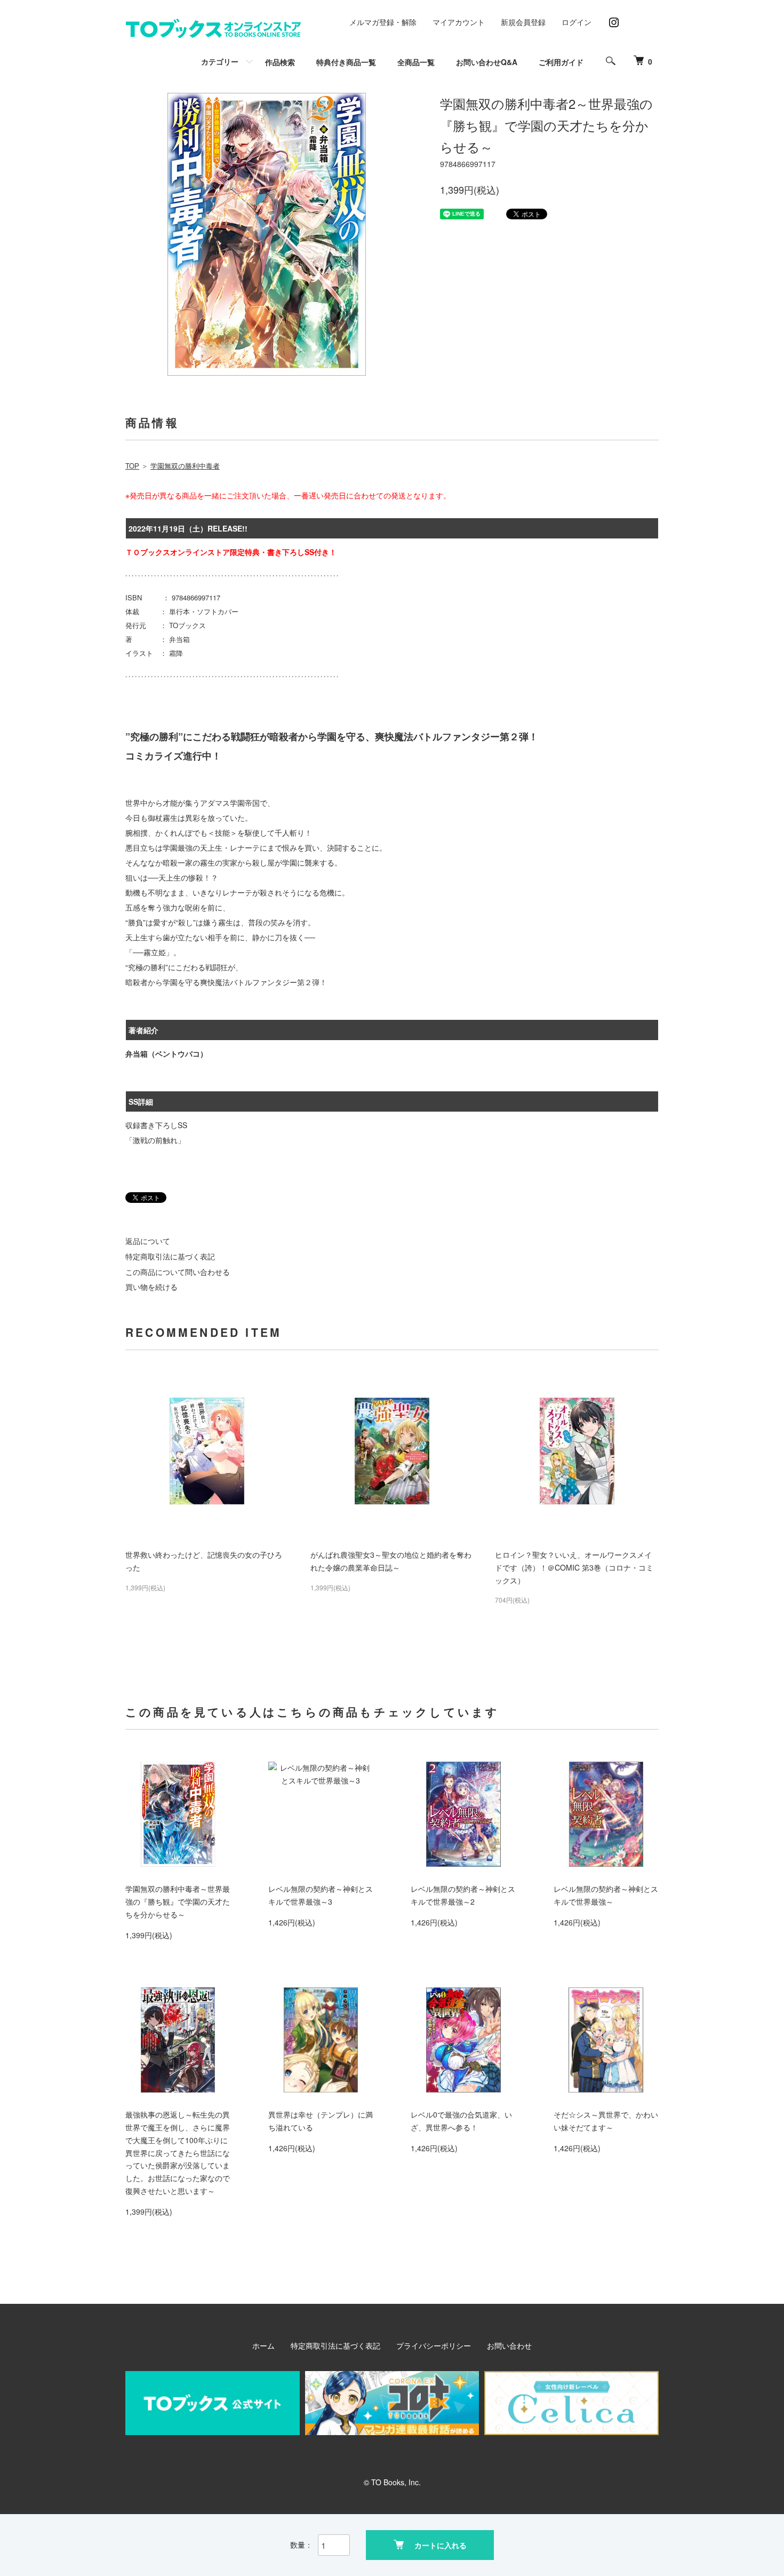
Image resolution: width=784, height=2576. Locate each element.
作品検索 (280, 62)
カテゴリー (220, 61)
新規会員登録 (523, 22)
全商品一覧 (416, 62)
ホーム (263, 2345)
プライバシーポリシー (434, 2345)
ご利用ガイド (561, 62)
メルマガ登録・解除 (383, 22)
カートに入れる (441, 2545)
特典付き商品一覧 (346, 62)
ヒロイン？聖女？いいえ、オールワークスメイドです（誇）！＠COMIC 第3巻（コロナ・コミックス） (574, 1567)
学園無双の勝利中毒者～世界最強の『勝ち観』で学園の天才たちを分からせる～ (178, 1901)
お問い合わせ (509, 2345)
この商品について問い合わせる (178, 1272)
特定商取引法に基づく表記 (170, 1256)
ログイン (577, 22)
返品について (148, 1241)
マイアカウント (459, 22)
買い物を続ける (151, 1287)
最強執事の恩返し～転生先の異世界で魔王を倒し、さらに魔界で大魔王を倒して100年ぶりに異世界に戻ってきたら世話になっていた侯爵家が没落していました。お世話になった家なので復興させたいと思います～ (178, 2153)
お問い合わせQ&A (487, 62)
